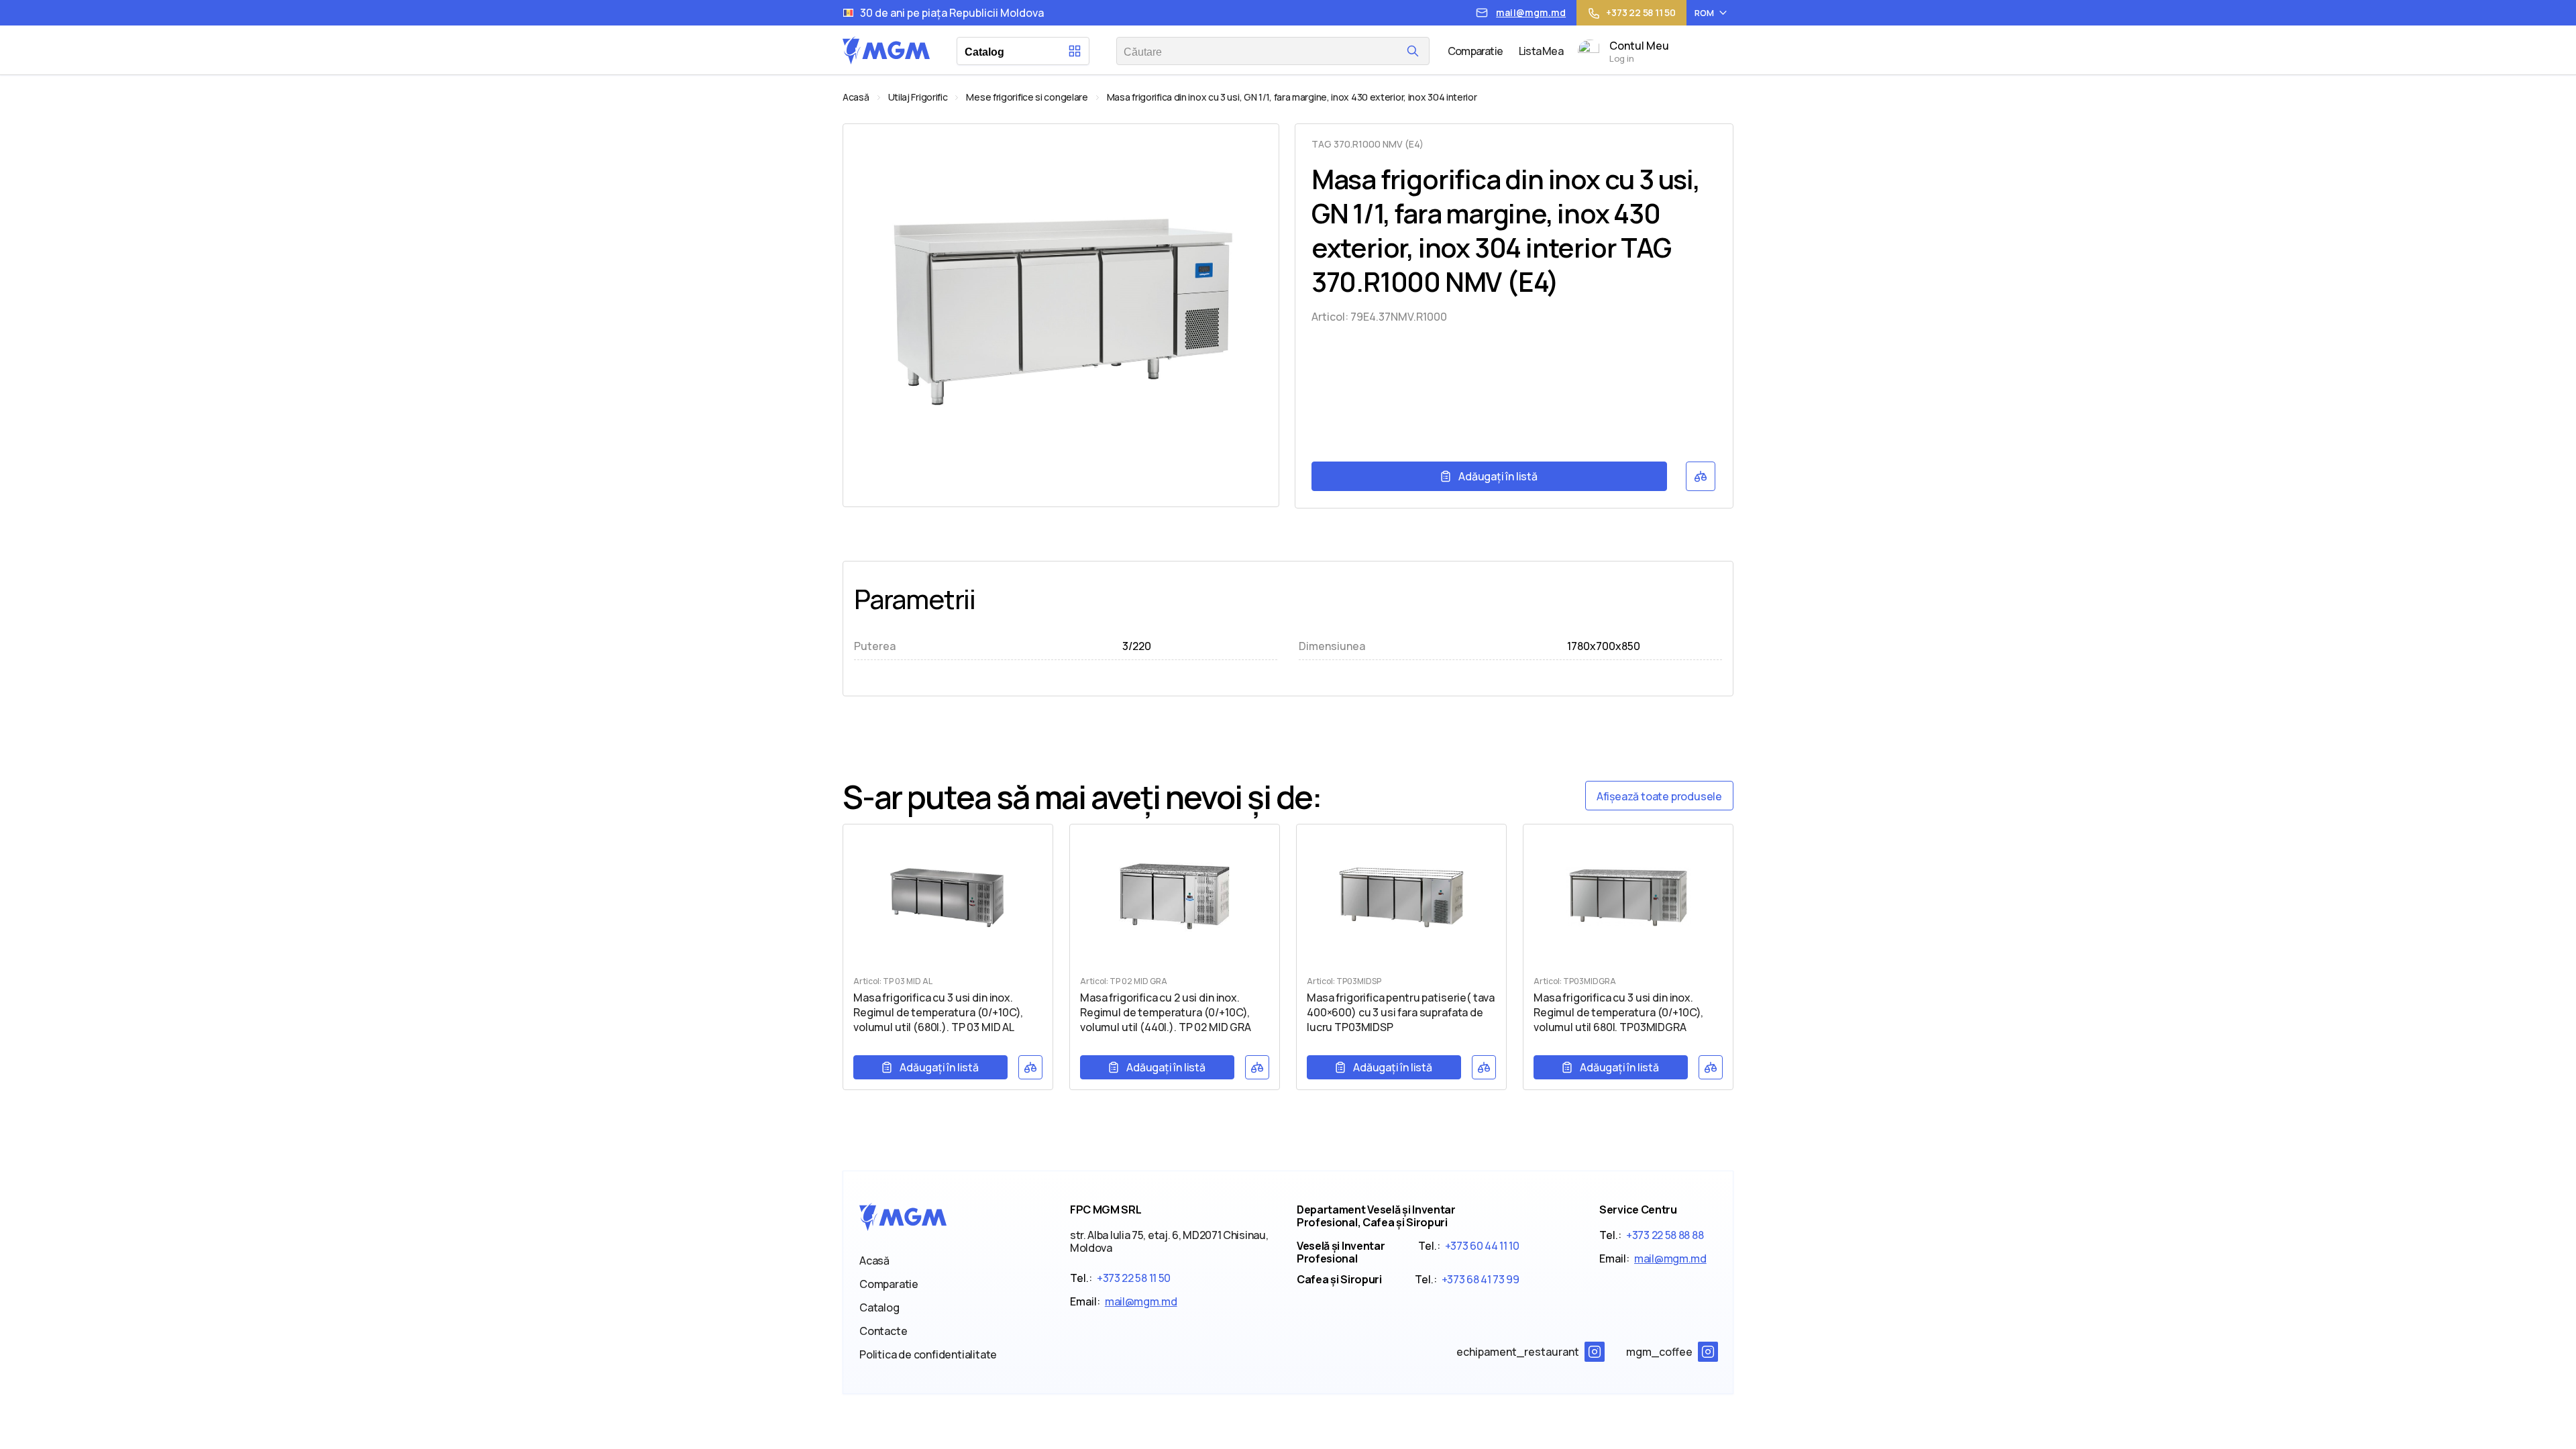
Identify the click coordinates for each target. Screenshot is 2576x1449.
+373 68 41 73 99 (1481, 1279)
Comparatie (889, 1284)
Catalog (879, 1307)
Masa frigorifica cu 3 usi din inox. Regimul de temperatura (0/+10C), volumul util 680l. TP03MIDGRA (1618, 1012)
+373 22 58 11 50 (1134, 1278)
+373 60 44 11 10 (1482, 1246)
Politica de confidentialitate (928, 1354)
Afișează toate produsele (1659, 796)
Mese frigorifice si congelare (1027, 97)
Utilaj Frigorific (918, 97)
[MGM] (886, 60)
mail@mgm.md (1141, 1301)
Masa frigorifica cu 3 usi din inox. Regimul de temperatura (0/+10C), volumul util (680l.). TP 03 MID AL (938, 1012)
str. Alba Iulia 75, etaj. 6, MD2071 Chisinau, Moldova (1169, 1241)
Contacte (883, 1331)
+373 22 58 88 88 (1665, 1235)
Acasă (856, 97)
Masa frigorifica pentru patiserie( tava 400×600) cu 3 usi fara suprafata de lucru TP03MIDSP (1401, 1012)
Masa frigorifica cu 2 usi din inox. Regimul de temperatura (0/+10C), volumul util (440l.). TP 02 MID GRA (1166, 1012)
